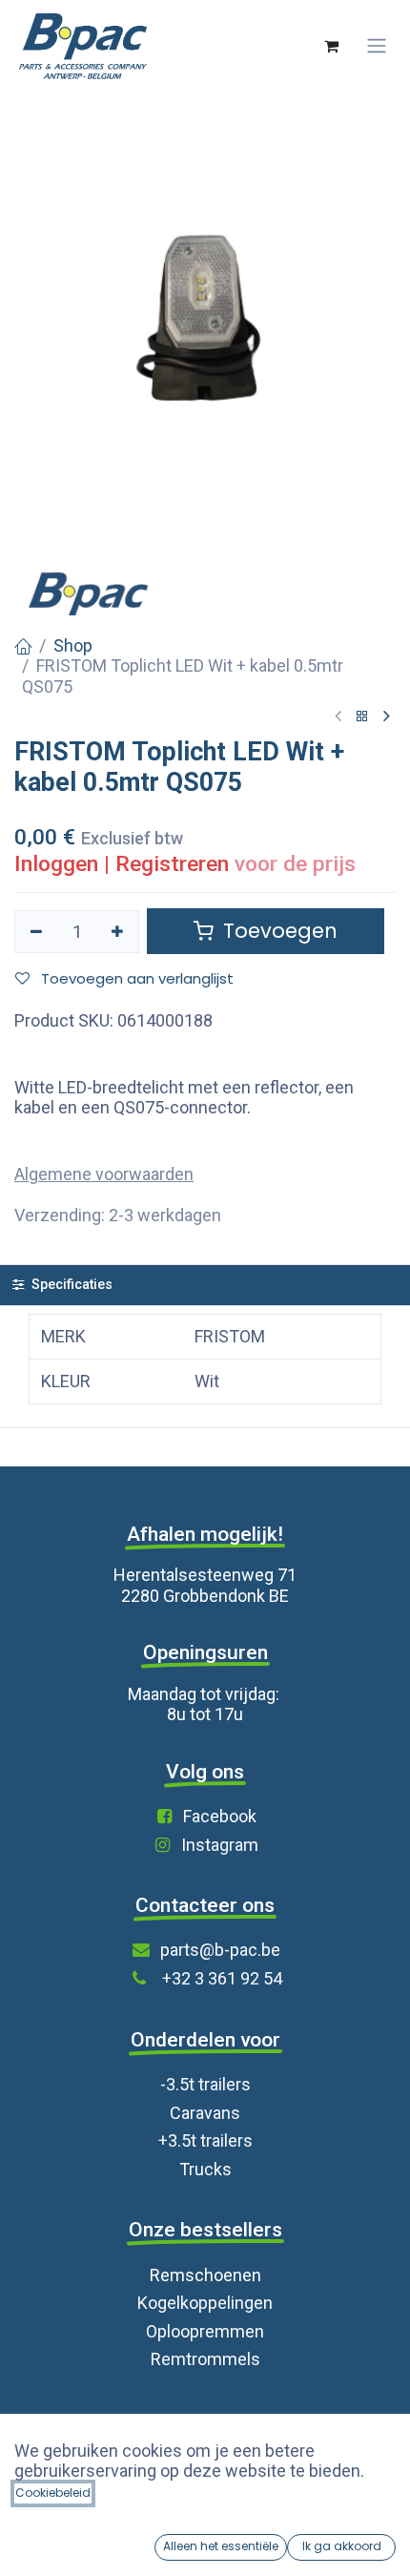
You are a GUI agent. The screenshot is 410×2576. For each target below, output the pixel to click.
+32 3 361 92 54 (222, 1978)
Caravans (205, 2113)
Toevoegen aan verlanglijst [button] (135, 978)
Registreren (172, 864)
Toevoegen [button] (277, 931)
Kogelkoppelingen (205, 2303)
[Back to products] (362, 717)
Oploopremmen (205, 2331)
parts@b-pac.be (220, 1950)
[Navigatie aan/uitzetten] (377, 46)
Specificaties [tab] (70, 1285)
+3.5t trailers (205, 2140)
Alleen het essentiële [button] (221, 2546)
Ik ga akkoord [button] (342, 2546)
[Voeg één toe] (118, 932)
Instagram (220, 1845)
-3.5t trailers (205, 2084)
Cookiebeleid (53, 2493)
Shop (73, 645)
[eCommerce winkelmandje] (331, 46)
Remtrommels (205, 2359)
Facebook (220, 1816)
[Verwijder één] (36, 932)
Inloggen (56, 864)
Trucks (205, 2169)
